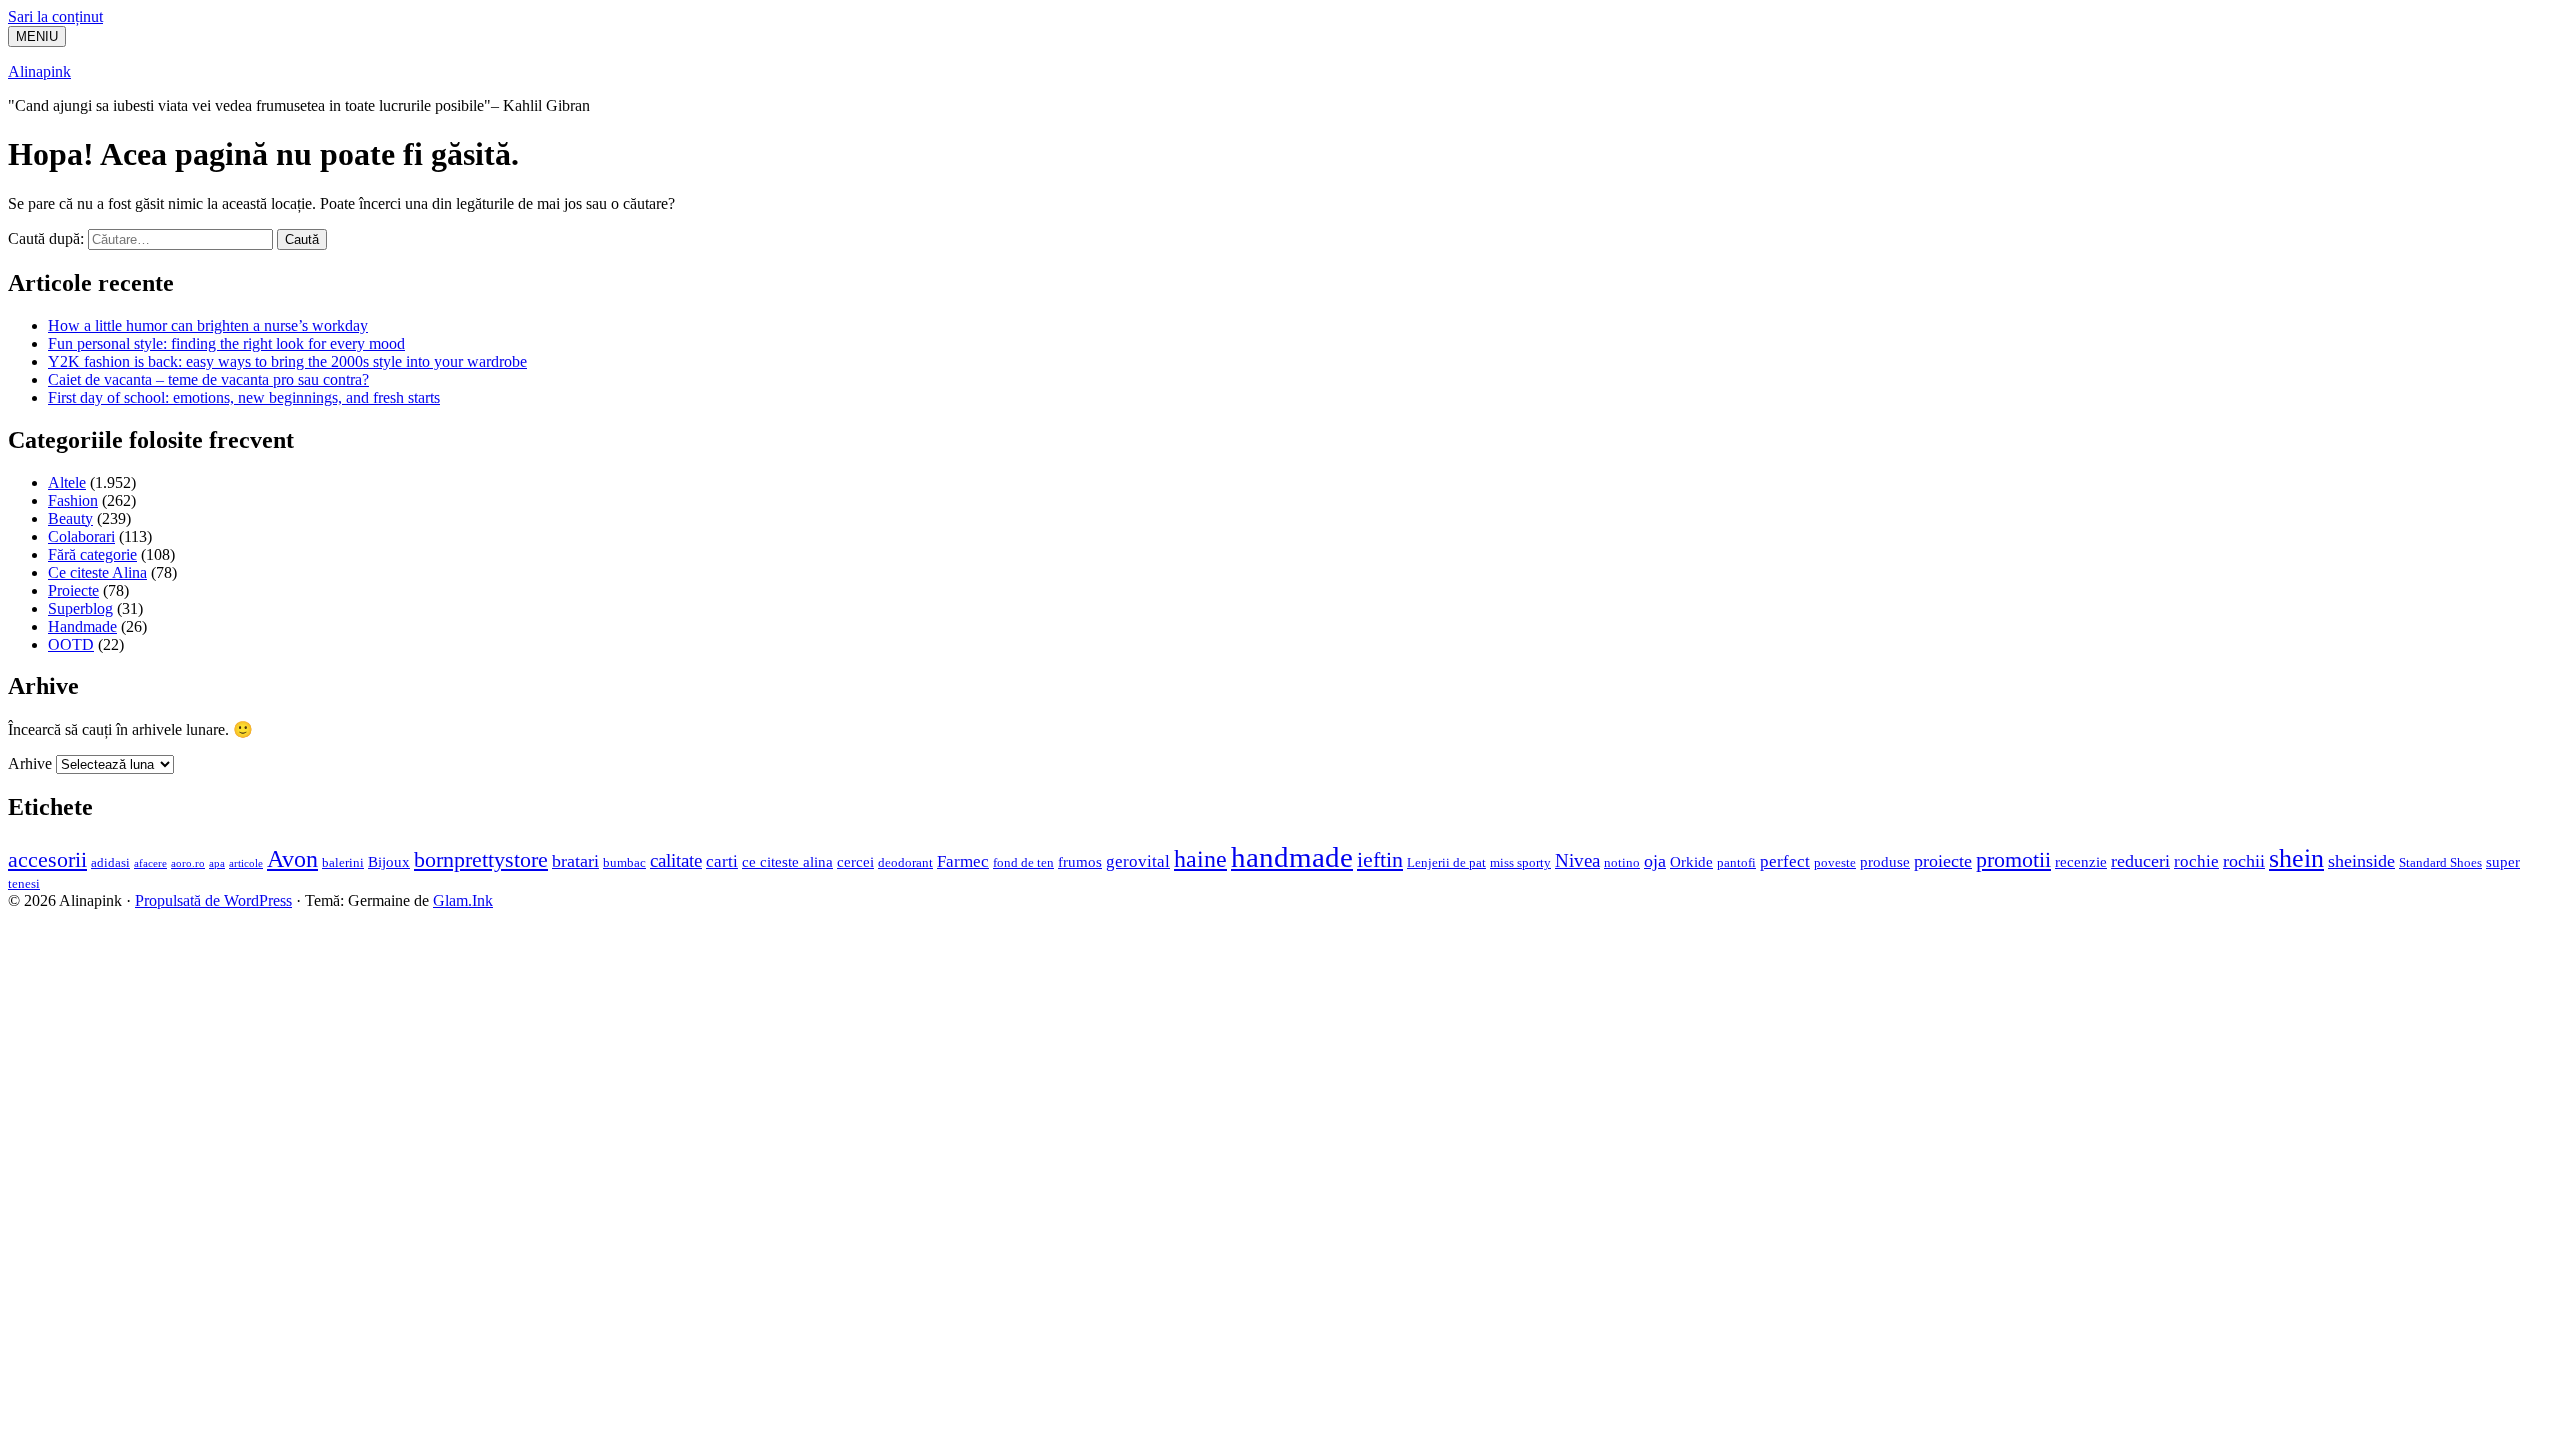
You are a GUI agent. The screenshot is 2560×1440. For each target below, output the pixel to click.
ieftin (1380, 860)
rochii (2244, 861)
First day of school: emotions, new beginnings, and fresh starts (244, 397)
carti (722, 861)
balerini (343, 862)
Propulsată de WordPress (213, 900)
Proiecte (73, 590)
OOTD (71, 644)
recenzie (2081, 861)
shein (2296, 858)
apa (217, 863)
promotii (2013, 860)
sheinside (2361, 861)
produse (1885, 861)
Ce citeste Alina (97, 572)
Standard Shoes (2440, 862)
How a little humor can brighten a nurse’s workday (208, 325)
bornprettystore (481, 860)
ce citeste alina (787, 861)
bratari (575, 861)
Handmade (82, 626)
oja (1655, 861)
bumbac (624, 862)
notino (1622, 862)
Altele (67, 482)
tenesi (24, 883)
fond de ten (1023, 862)
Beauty (70, 518)
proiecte (1943, 861)
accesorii (47, 860)
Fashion (73, 500)
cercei (855, 861)
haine (1200, 859)
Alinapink (39, 71)
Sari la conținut (55, 16)
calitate (676, 860)
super (2503, 861)
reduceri (2140, 861)
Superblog (80, 608)
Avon (292, 859)
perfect (1785, 861)
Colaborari (81, 536)
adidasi (110, 862)
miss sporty (1520, 862)
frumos (1080, 861)
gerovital (1138, 861)
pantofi (1736, 862)
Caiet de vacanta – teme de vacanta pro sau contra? (208, 379)
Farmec (963, 861)
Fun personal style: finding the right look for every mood (226, 343)
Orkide (1691, 861)
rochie (2196, 861)
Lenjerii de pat (1446, 862)
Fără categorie (92, 554)
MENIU (37, 36)
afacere (150, 863)
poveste (1835, 862)
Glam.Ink (463, 900)
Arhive (30, 763)
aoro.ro (188, 863)
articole (246, 863)
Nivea (1577, 860)
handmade (1292, 857)
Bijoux (389, 861)
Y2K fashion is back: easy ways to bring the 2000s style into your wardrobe (287, 361)
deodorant (905, 862)
